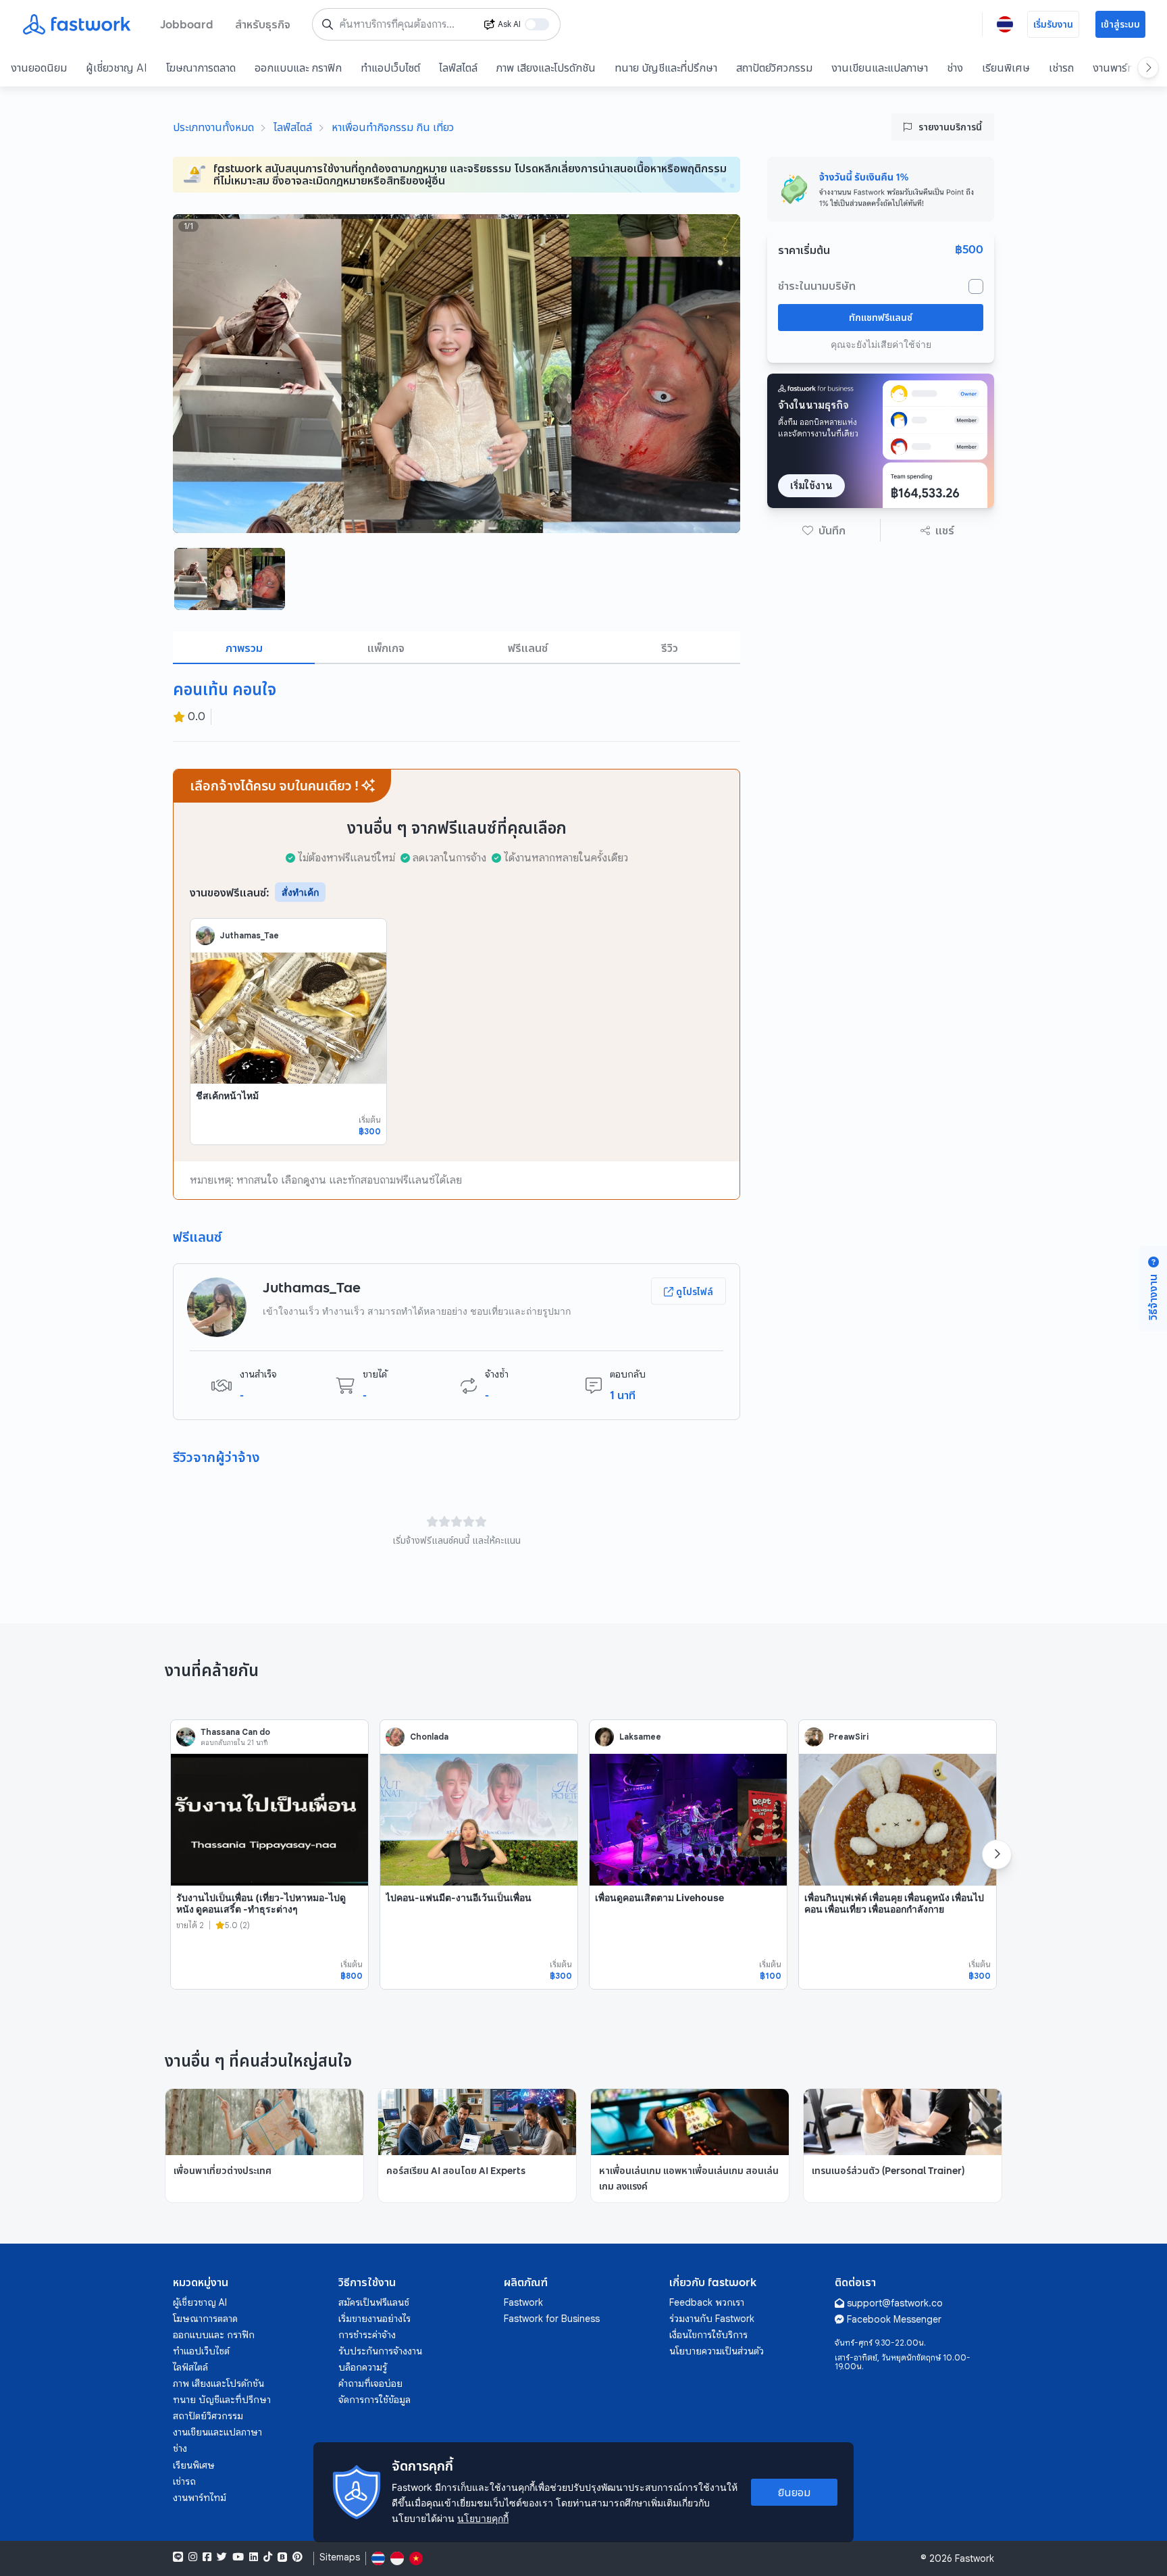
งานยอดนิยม (39, 68)
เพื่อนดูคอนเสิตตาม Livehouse (659, 1897)
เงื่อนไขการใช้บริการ (708, 2335)
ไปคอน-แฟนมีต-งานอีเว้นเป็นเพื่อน (459, 1897)
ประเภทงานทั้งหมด (213, 127)
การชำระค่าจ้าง (367, 2335)
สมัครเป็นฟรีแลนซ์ (374, 2302)
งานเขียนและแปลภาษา (880, 68)
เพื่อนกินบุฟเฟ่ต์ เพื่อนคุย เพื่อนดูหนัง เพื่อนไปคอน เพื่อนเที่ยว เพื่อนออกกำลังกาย (894, 1903)
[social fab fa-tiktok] (268, 2557)
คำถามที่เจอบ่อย (370, 2383)
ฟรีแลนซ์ (528, 648)
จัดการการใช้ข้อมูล (374, 2400)
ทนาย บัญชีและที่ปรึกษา (666, 68)
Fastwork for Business (552, 2319)
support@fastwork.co (895, 2303)
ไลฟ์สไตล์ (458, 68)
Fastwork (523, 2302)
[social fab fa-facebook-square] (207, 2557)
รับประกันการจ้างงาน (380, 2351)
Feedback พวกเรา (707, 2302)
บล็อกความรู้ (363, 2367)
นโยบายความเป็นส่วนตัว (717, 2351)
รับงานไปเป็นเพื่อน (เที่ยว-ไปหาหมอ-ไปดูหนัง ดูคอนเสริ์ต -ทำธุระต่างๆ (261, 1903)
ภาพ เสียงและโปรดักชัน (546, 68)
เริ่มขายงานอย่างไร (374, 2319)
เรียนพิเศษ (1006, 68)
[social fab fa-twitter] (222, 2557)
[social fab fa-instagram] (193, 2557)
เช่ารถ (1061, 68)
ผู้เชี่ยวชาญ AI (116, 68)
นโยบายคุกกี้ (483, 2518)
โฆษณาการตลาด (201, 68)
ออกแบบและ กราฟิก (298, 68)
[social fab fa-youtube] (238, 2557)
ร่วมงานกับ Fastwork (712, 2319)
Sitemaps (340, 2557)
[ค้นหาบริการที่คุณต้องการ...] (328, 24)
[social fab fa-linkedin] (254, 2557)
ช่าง (955, 68)
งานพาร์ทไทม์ (1122, 68)
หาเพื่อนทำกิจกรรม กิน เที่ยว (393, 127)
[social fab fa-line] (178, 2557)
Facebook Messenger (894, 2319)
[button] (824, 530)
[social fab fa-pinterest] (297, 2557)
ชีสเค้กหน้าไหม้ (227, 1095)
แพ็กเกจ (386, 648)
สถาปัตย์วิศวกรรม (774, 68)
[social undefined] (282, 2557)
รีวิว (670, 648)
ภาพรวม (244, 648)
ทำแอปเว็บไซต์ (390, 68)
